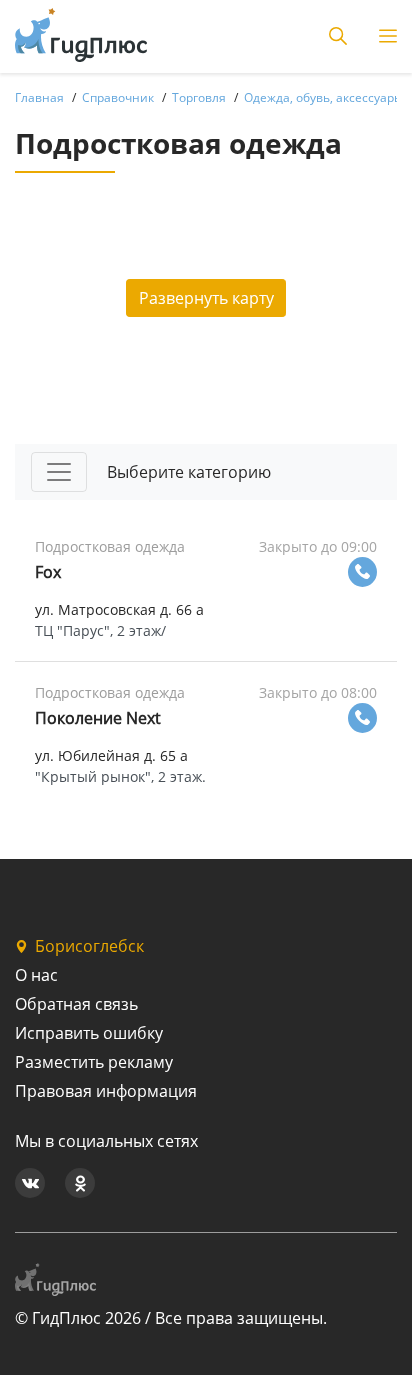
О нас (36, 975)
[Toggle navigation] (59, 472)
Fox (48, 572)
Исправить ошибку (89, 1033)
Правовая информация (106, 1091)
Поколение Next (98, 718)
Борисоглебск (89, 946)
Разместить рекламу (94, 1062)
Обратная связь (76, 1004)
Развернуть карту (206, 298)
